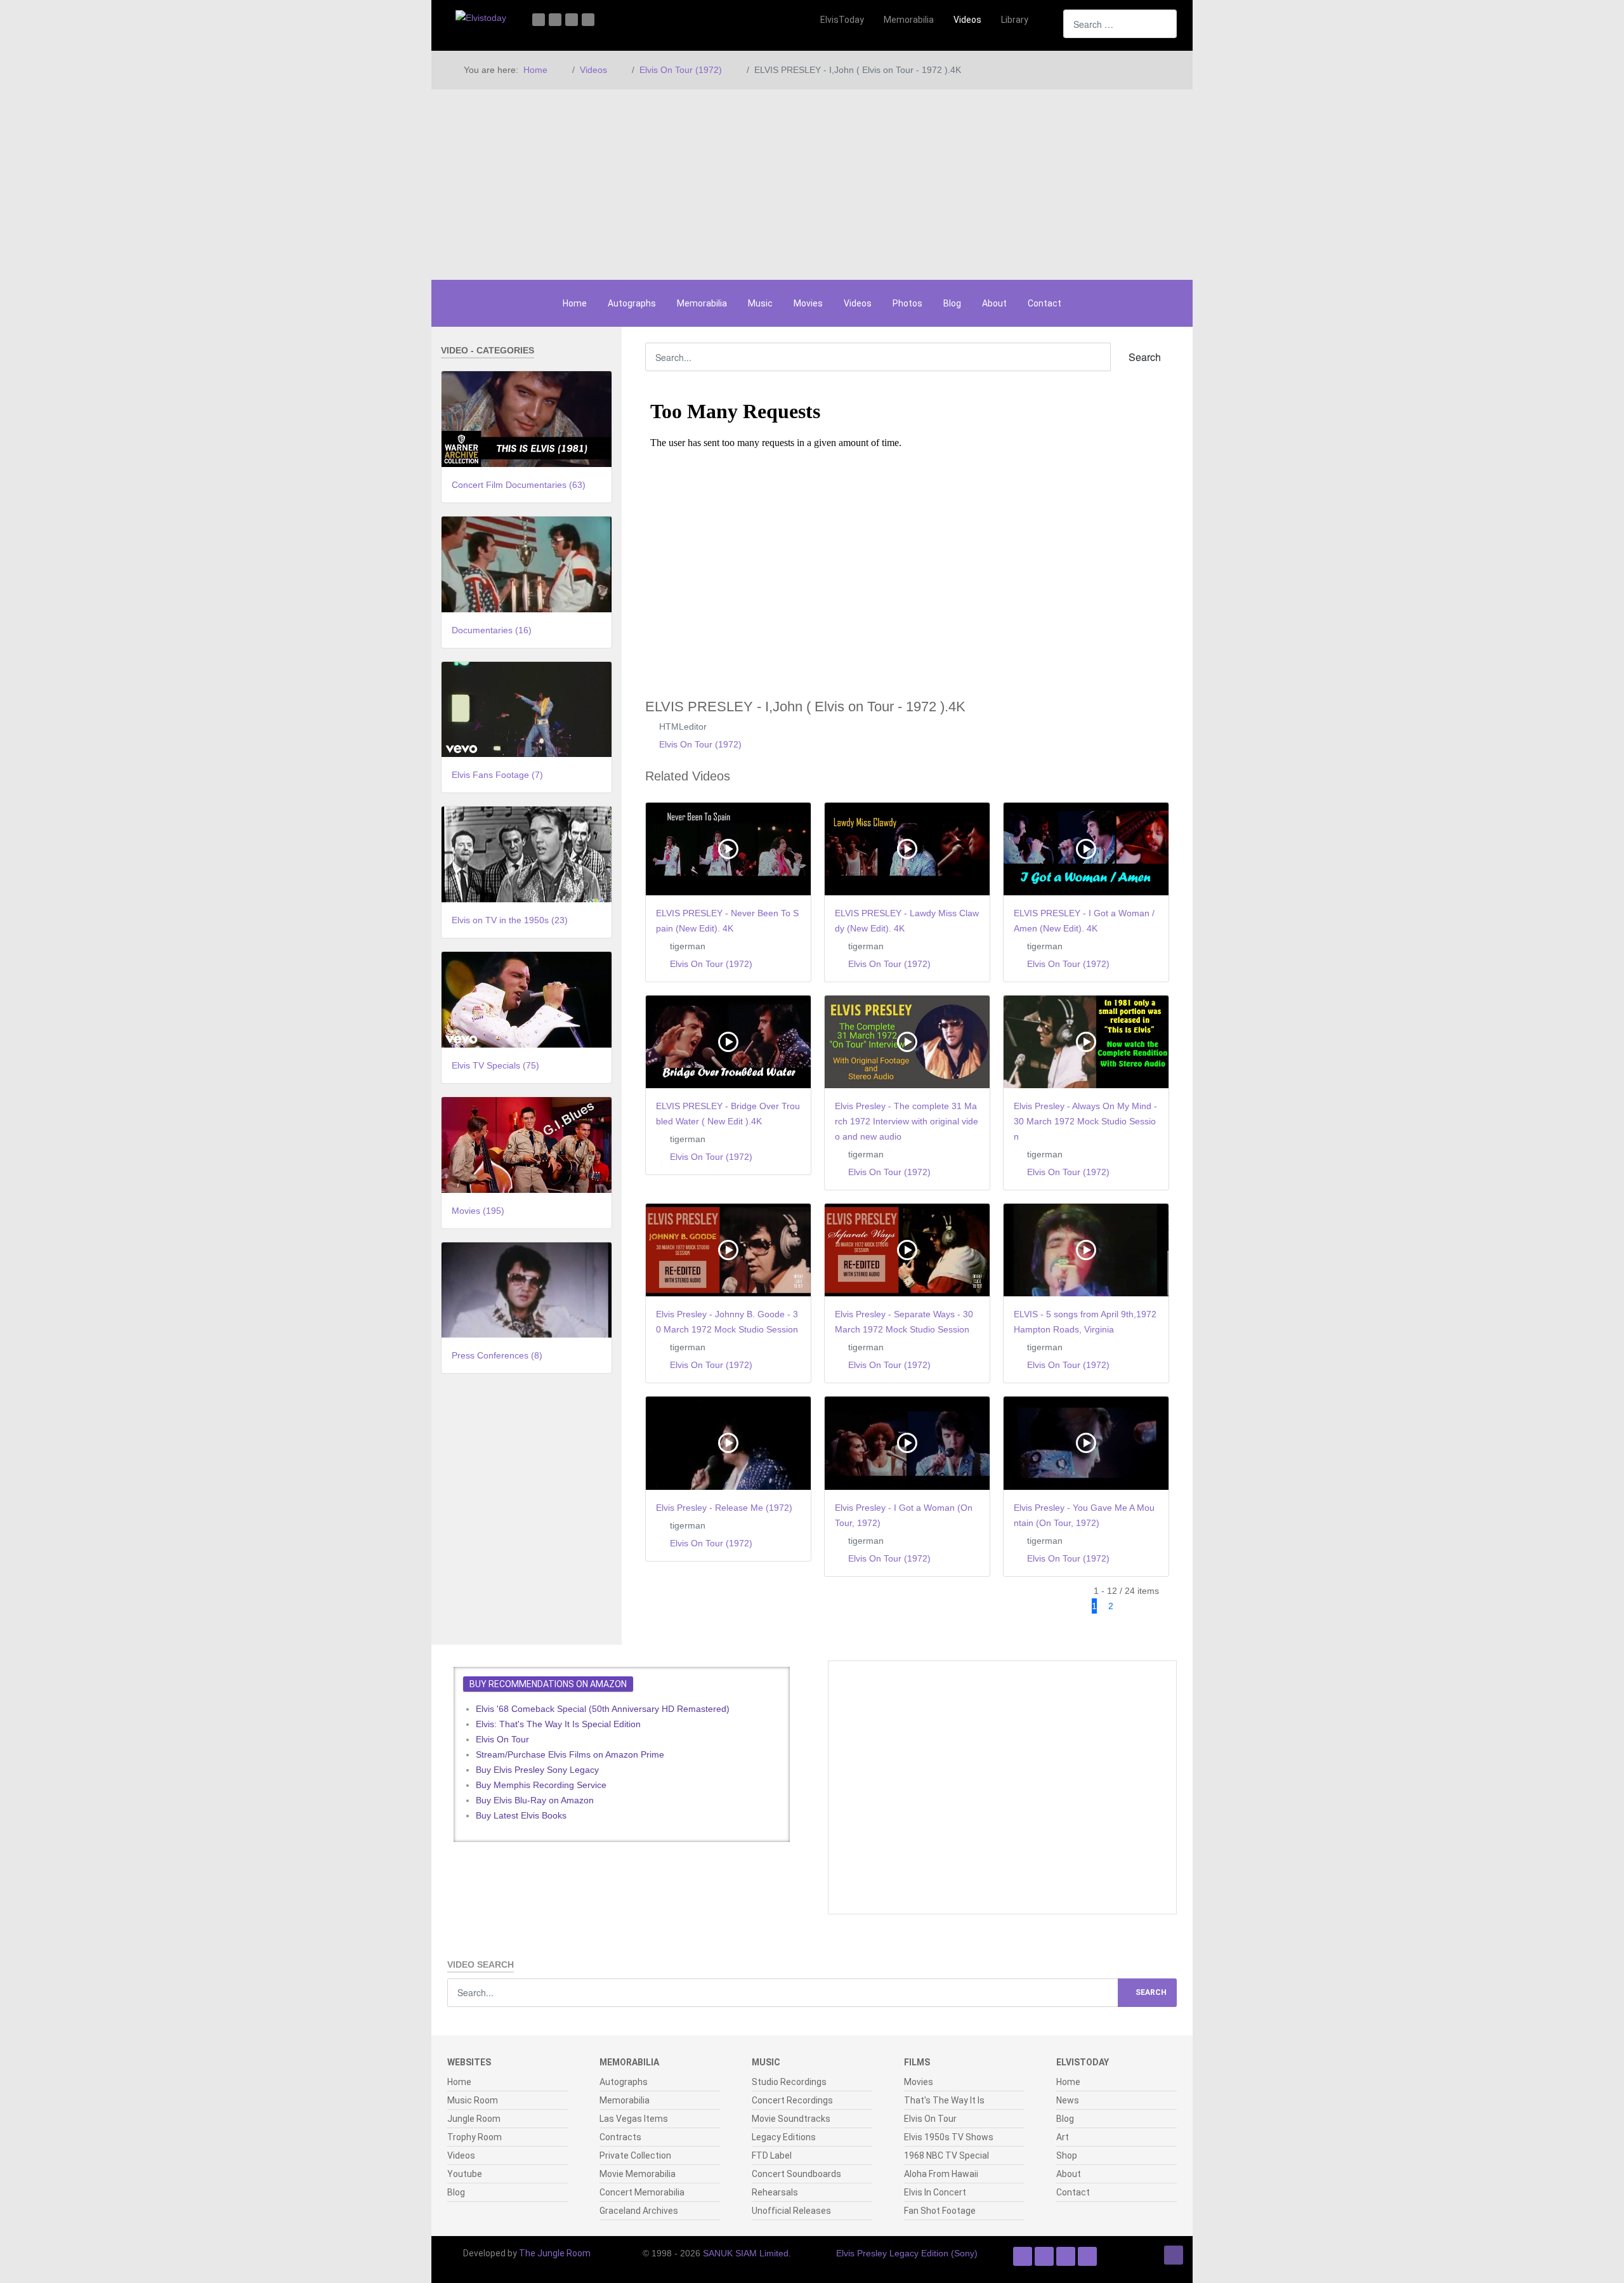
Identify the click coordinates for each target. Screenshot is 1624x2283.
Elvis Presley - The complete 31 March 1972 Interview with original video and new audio (907, 1121)
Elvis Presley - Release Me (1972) (724, 1508)
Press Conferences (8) (497, 1355)
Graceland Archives (639, 2211)
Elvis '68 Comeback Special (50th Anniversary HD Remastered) (603, 1709)
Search (1143, 357)
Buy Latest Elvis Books (521, 1815)
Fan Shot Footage (940, 2211)
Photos (907, 303)
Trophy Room (475, 2137)
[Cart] (1047, 20)
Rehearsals (775, 2192)
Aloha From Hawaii (941, 2174)
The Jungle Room (555, 2253)
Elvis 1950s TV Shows (949, 2137)
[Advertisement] (812, 185)
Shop (1067, 2155)
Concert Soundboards (796, 2174)
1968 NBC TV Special (946, 2155)
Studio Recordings (789, 2082)
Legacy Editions (784, 2137)
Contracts (620, 2137)
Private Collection (635, 2155)
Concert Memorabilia (642, 2192)
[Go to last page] (1156, 1606)
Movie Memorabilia (638, 2174)
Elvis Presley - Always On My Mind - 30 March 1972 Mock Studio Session (1085, 1121)
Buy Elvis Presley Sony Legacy (537, 1770)
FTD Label (772, 2155)
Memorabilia (702, 303)
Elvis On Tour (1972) (700, 744)
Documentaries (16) (492, 630)
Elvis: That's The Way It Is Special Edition (558, 1724)
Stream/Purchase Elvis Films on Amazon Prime (570, 1754)
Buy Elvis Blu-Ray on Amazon (535, 1800)
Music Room (473, 2100)
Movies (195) (478, 1211)
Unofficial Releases (791, 2211)
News (1068, 2100)
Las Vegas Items (634, 2119)
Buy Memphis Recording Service (541, 1785)
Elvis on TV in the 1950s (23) (510, 920)
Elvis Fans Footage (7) (497, 775)
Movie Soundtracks (791, 2119)
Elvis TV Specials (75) (495, 1065)
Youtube (465, 2174)
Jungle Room (474, 2119)
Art (1063, 2137)
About (994, 303)
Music (760, 303)
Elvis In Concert (935, 2192)
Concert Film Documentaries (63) (519, 485)
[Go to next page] (1131, 1606)
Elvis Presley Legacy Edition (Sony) (907, 2253)
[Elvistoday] (481, 17)
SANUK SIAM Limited (746, 2253)
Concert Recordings (792, 2100)
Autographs (632, 303)
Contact (1044, 303)
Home (575, 303)
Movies (808, 303)
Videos (858, 303)
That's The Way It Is (944, 2100)
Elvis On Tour (502, 1739)
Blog (952, 303)
